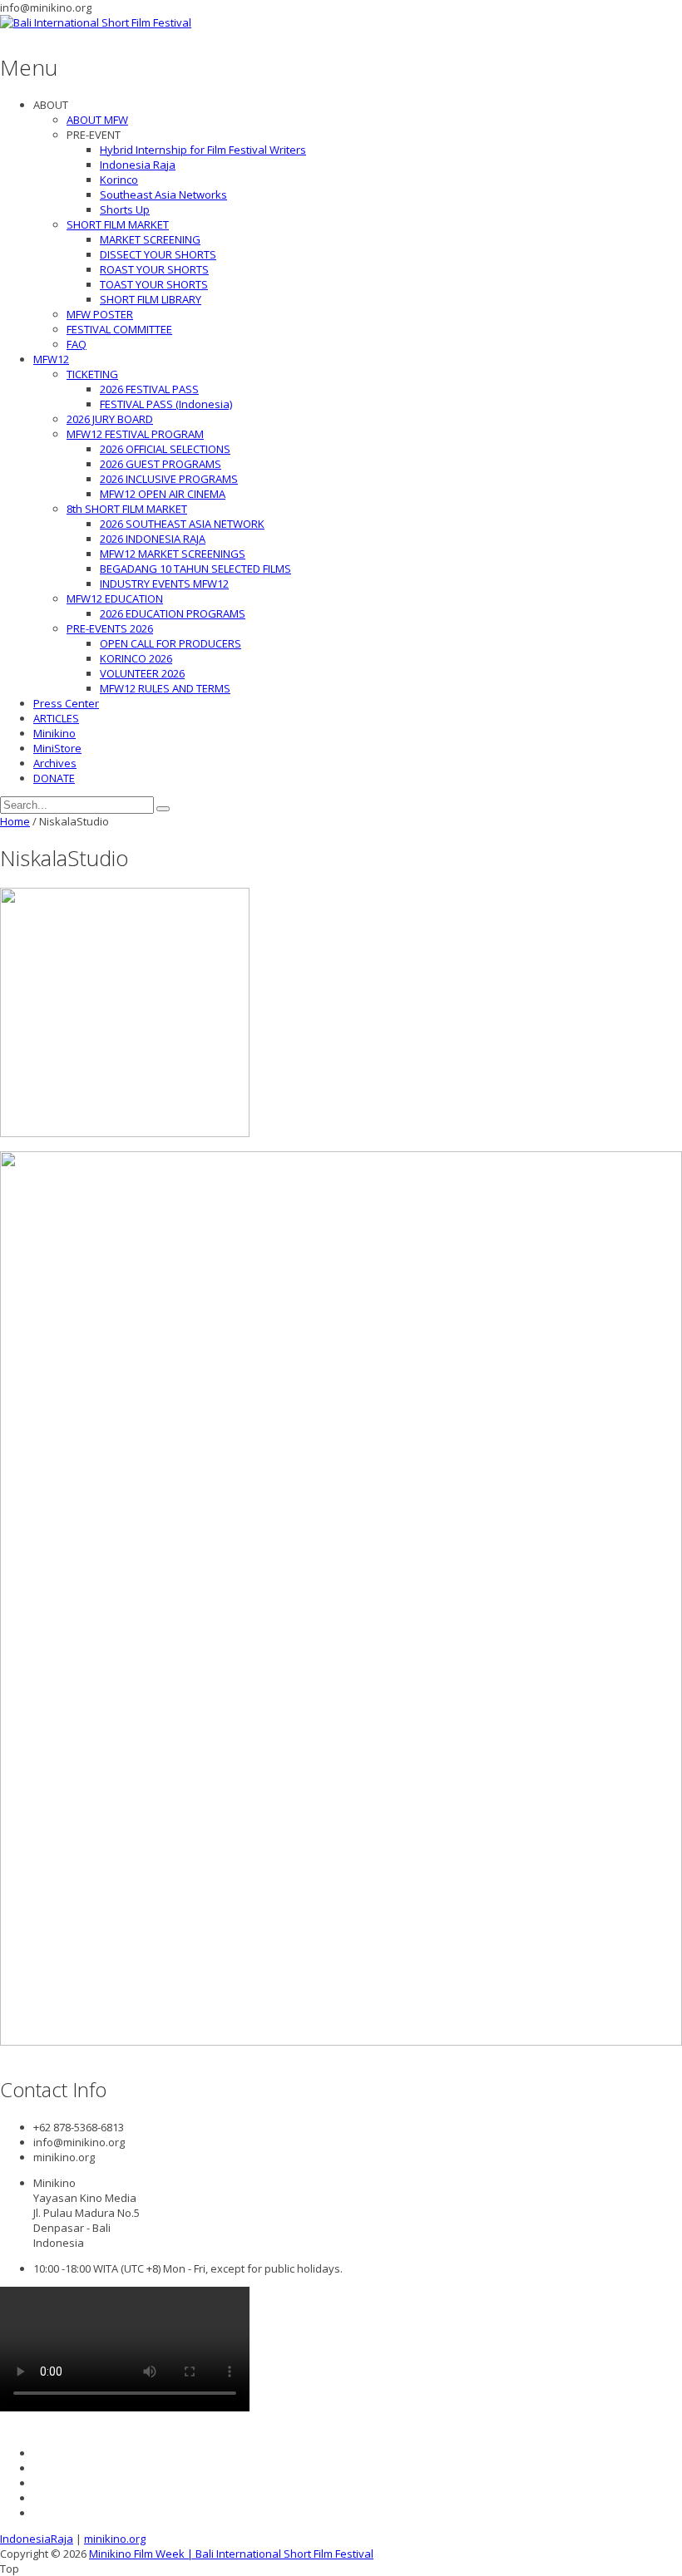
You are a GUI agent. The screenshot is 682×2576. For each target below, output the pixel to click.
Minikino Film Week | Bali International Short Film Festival (231, 2554)
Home (15, 821)
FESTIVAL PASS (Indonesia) (166, 404)
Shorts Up (125, 209)
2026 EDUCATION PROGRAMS (173, 613)
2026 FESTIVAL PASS (149, 389)
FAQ (77, 344)
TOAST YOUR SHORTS (154, 284)
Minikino (54, 733)
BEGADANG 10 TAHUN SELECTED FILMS (195, 569)
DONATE (54, 778)
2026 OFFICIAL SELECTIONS (165, 449)
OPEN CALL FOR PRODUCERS (170, 643)
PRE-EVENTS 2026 (110, 628)
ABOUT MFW (97, 120)
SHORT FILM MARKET (118, 224)
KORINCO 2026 (136, 658)
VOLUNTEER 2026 (142, 673)
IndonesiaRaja (37, 2539)
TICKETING (92, 374)
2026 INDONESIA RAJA (153, 539)
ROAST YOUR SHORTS (154, 269)
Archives (55, 763)
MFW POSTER (100, 314)
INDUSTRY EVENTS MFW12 (164, 584)
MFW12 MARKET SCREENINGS (173, 554)
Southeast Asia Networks (163, 195)
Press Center (66, 703)
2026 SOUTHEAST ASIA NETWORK (182, 524)
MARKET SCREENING (150, 239)
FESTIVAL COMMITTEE (119, 329)
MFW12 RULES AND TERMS (165, 688)
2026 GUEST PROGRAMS (161, 464)
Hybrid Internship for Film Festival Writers (203, 150)
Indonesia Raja (138, 165)
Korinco (119, 180)
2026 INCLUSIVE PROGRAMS (169, 479)
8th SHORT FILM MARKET (127, 509)
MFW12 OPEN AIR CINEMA (163, 494)
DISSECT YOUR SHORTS (158, 254)
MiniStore (57, 748)
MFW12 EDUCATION (115, 598)
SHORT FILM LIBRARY (151, 299)
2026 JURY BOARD (110, 419)
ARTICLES (56, 718)
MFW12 (51, 359)
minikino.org (115, 2539)
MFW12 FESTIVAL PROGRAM (135, 434)
